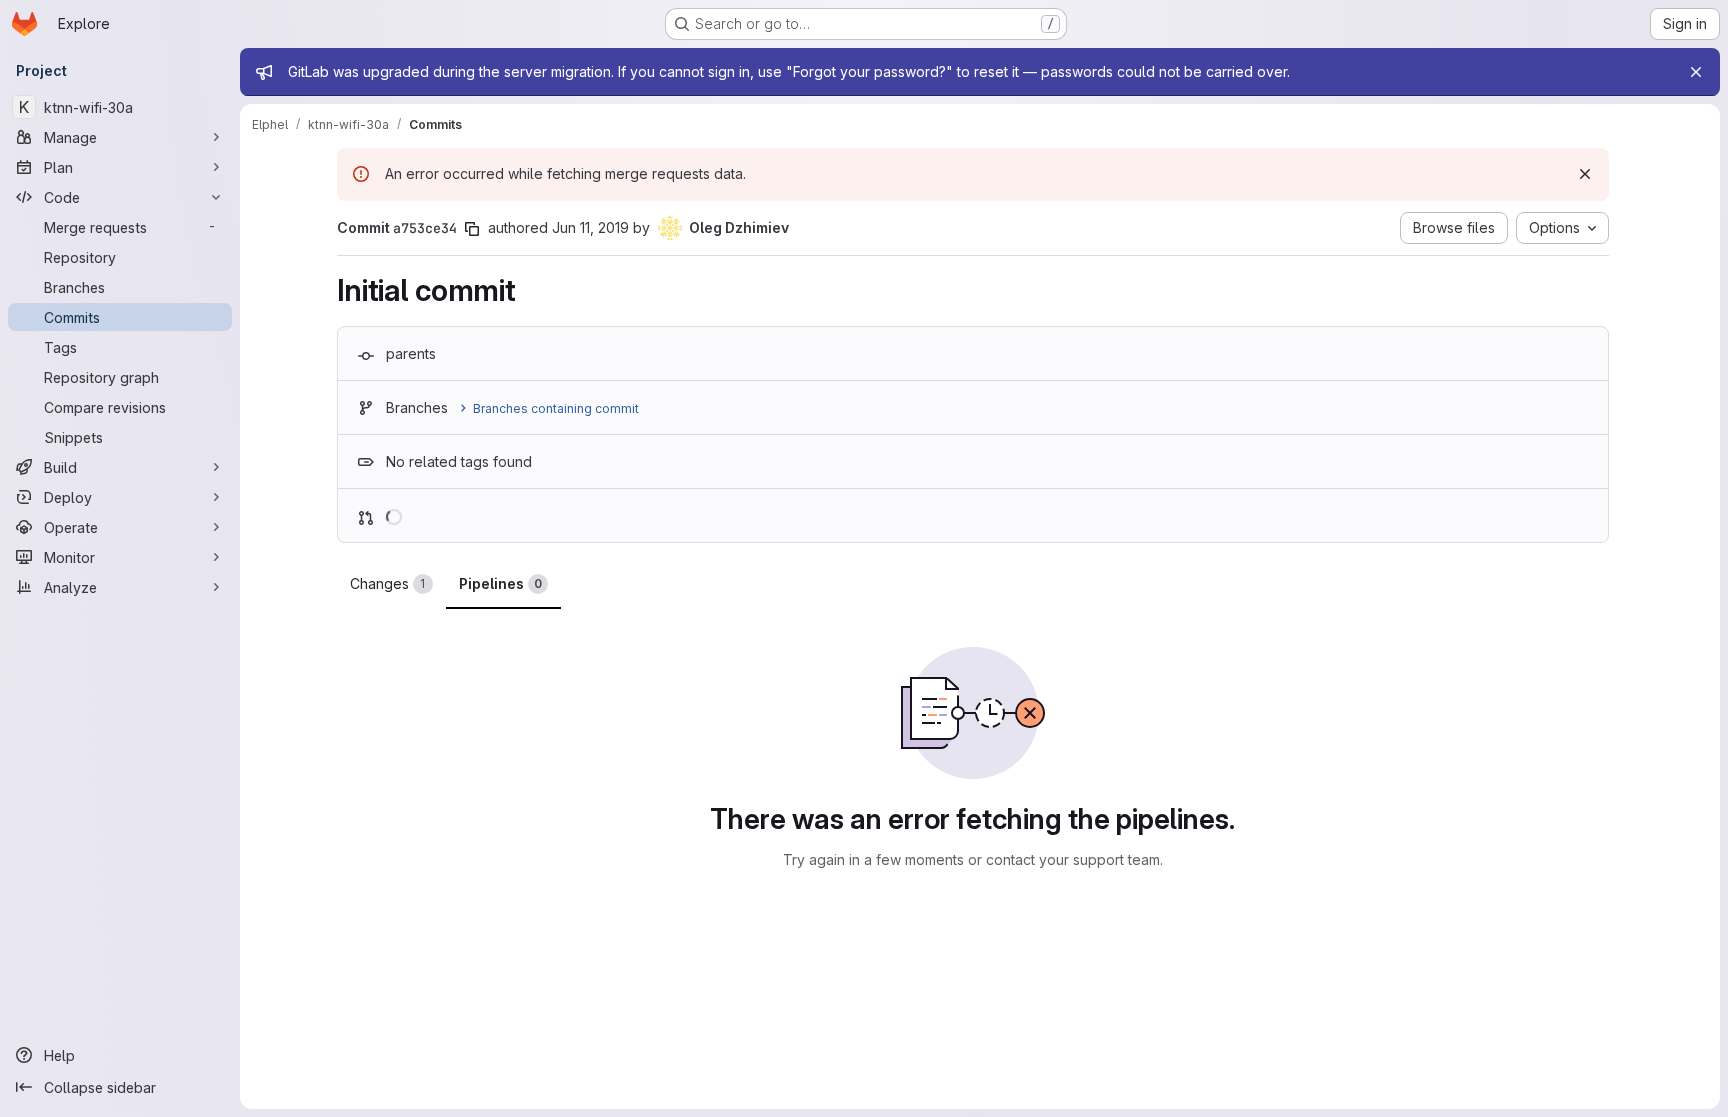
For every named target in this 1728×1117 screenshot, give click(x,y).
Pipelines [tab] (500, 583)
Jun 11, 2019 (590, 227)
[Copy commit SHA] (472, 229)
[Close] (1696, 72)
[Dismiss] (1585, 174)
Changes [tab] (388, 583)
